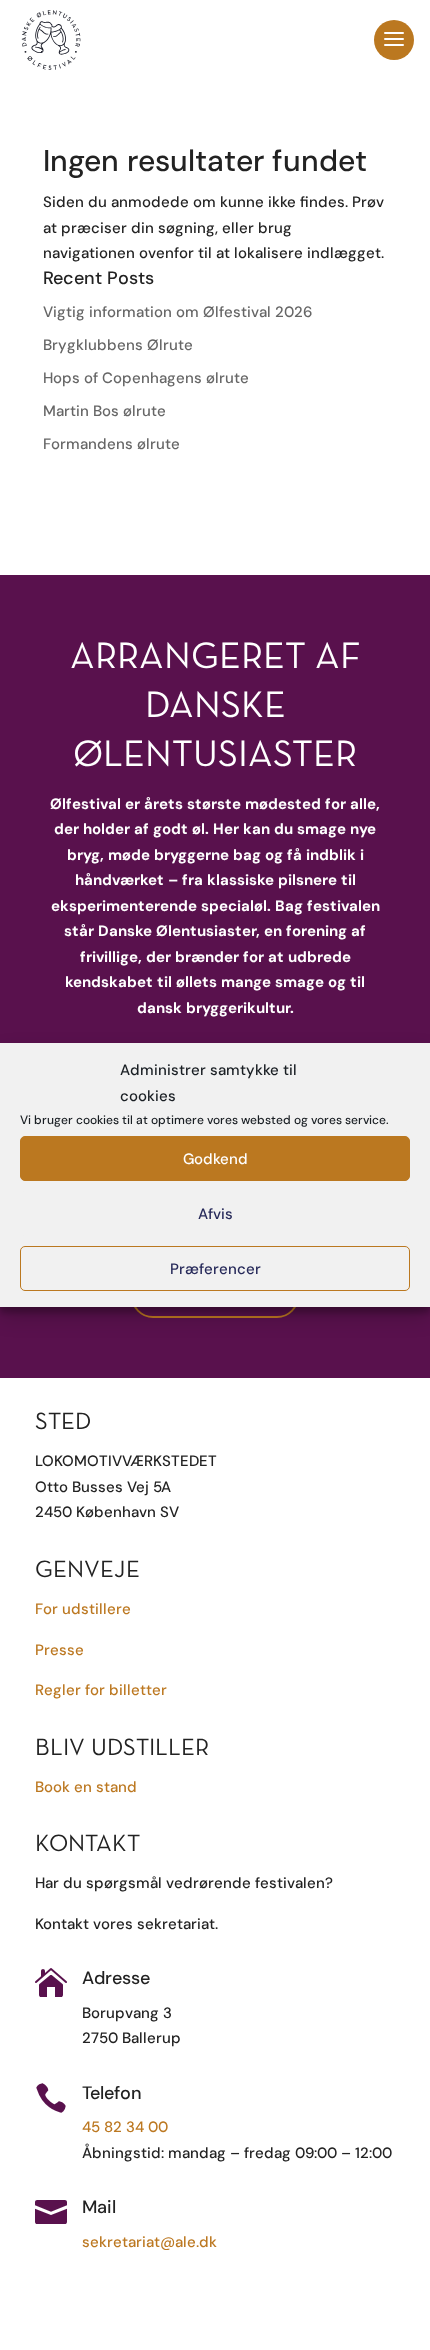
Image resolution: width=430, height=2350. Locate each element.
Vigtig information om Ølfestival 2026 (177, 312)
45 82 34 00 (125, 2127)
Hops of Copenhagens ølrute (146, 378)
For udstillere (83, 1609)
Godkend (215, 1159)
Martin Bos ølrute (104, 411)
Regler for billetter (101, 1690)
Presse (59, 1650)
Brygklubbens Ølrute (118, 345)
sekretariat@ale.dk (149, 2242)
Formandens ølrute (111, 444)
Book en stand (86, 1787)
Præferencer (215, 1269)
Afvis (215, 1214)
